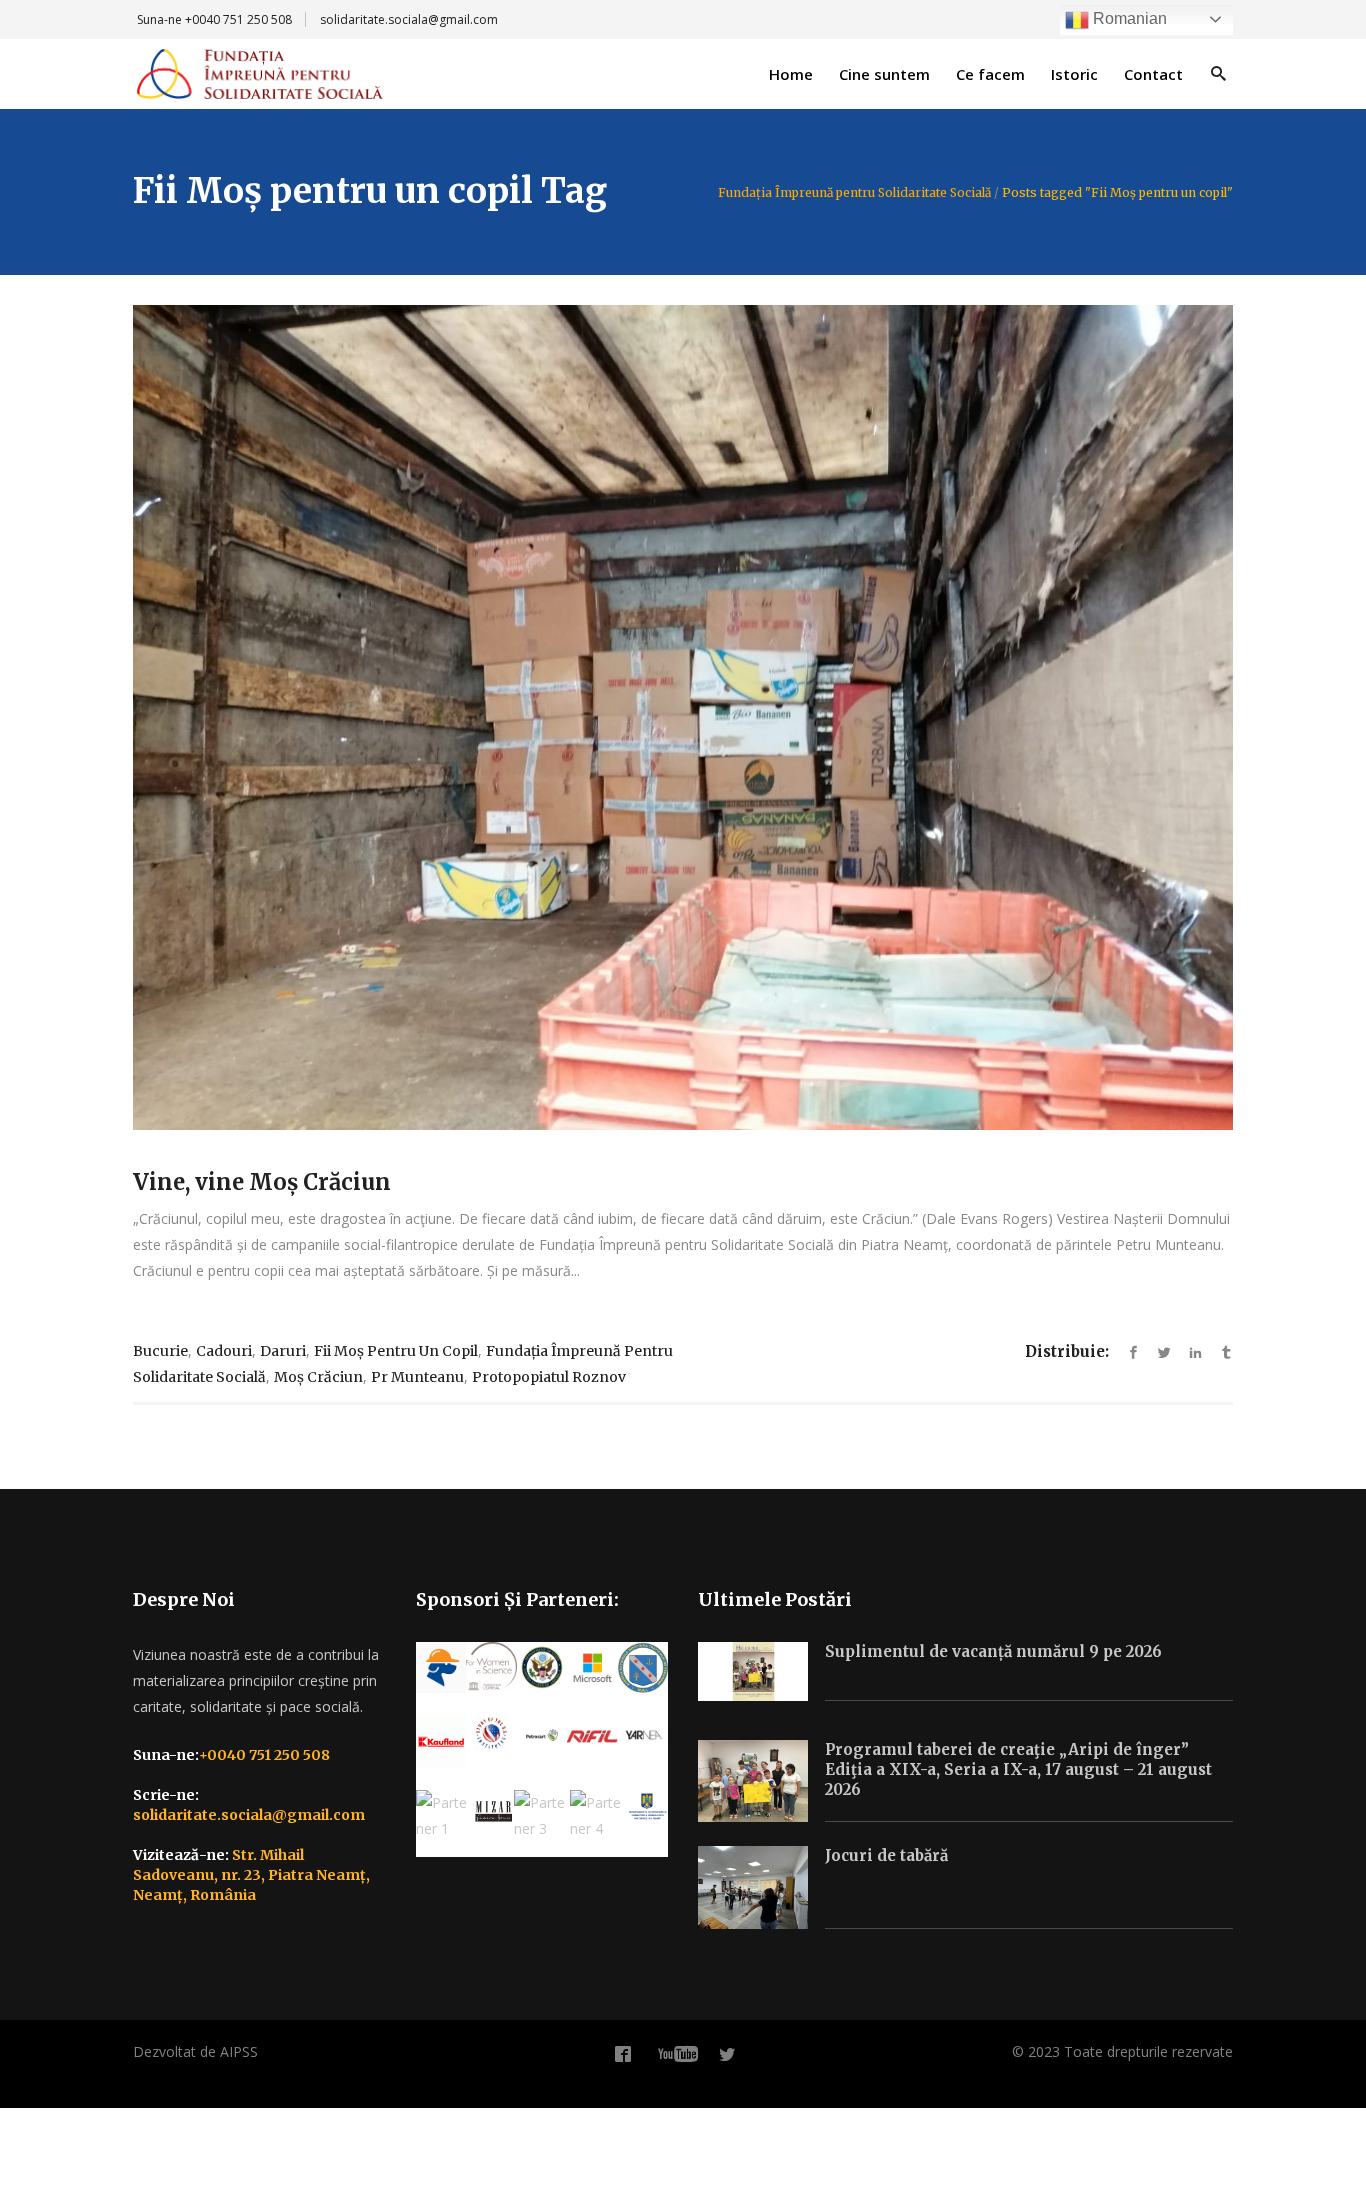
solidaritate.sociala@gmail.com (409, 19)
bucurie (160, 1351)
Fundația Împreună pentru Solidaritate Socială (854, 193)
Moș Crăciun (318, 1377)
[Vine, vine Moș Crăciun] (683, 717)
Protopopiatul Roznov (549, 1377)
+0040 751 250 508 (238, 19)
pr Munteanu (417, 1377)
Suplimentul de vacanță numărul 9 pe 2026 (993, 1651)
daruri (283, 1351)
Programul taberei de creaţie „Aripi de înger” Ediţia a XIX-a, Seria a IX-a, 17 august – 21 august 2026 (1018, 1769)
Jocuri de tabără (886, 1855)
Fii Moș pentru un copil (396, 1351)
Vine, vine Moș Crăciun (262, 1182)
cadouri (224, 1351)
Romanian (1128, 18)
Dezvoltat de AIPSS (195, 2051)
